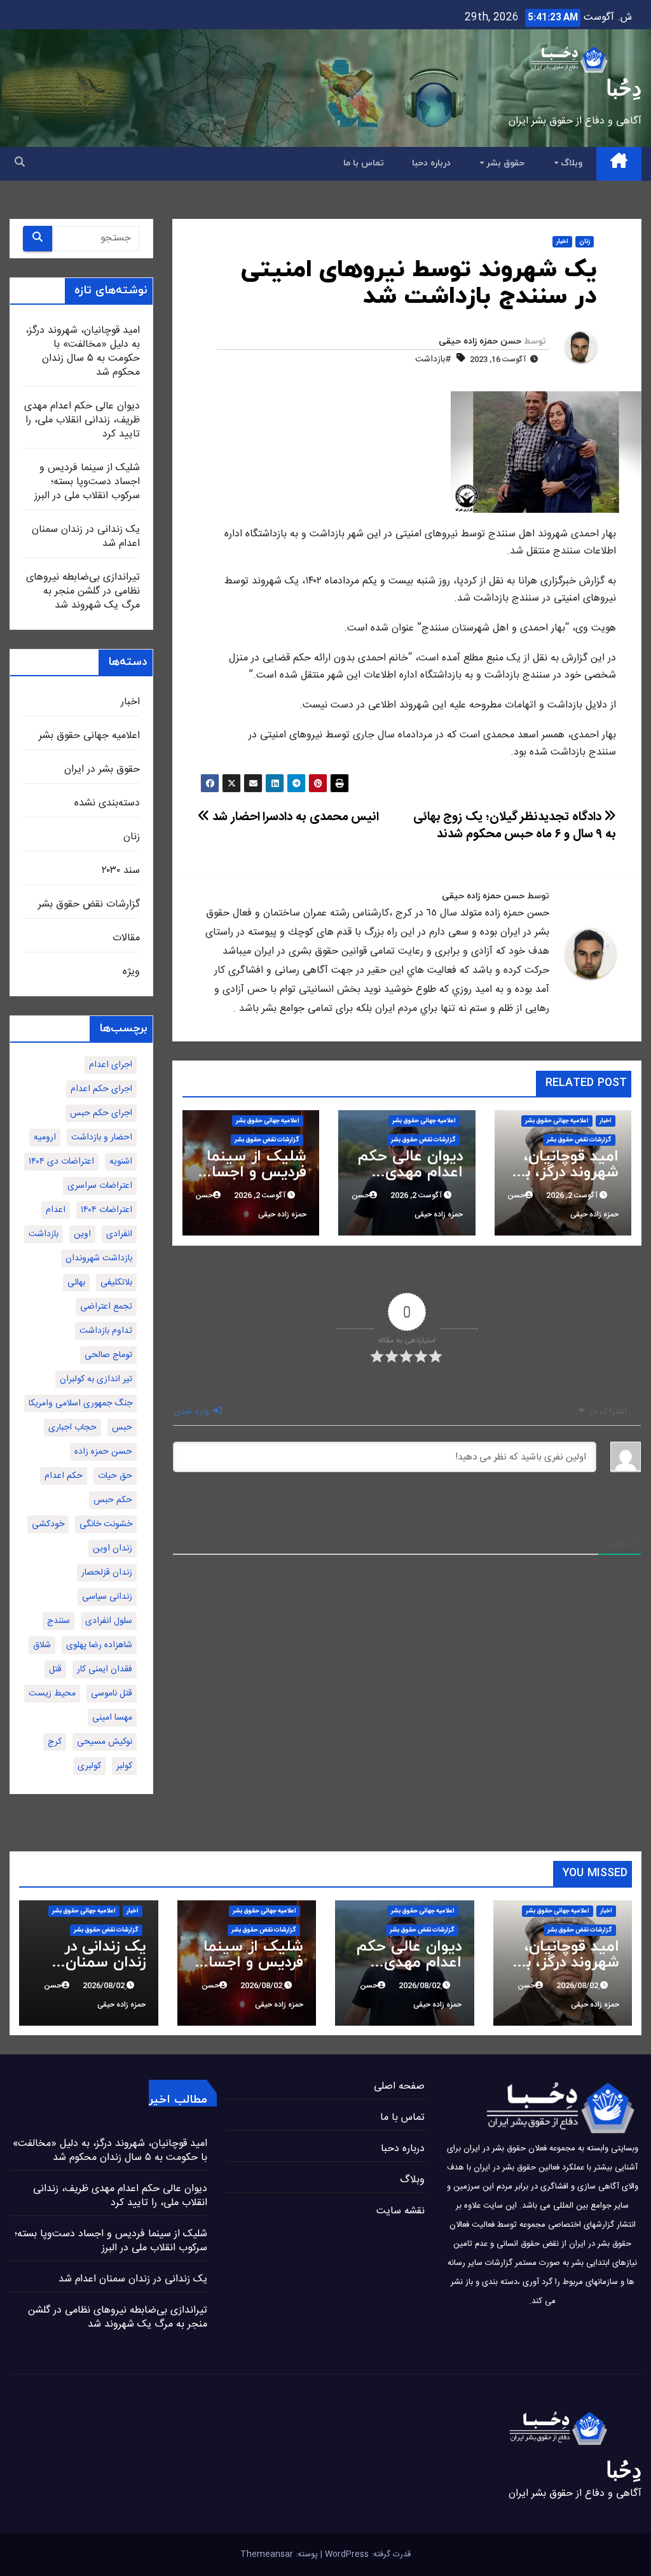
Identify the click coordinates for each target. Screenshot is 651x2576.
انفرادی (119, 1234)
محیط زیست (52, 1694)
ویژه (131, 972)
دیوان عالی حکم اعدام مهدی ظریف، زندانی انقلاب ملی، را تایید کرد (82, 420)
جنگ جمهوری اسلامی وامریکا (80, 1403)
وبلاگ (570, 163)
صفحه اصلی (399, 2086)
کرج (55, 1742)
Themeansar (267, 2554)
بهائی (76, 1283)
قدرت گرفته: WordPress (367, 2554)
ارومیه (45, 1138)
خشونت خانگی (106, 1524)
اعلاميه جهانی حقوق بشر (557, 1121)
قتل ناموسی (112, 1694)
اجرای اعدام (111, 1065)
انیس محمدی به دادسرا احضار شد (294, 818)
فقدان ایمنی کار (105, 1669)
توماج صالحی (108, 1355)
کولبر (124, 1766)
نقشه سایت (401, 2211)
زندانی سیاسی (107, 1597)
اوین (82, 1234)
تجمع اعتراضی (106, 1307)
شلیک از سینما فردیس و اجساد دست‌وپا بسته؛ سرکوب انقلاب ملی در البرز (87, 482)
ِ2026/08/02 (576, 1986)
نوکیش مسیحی (105, 1742)
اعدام (56, 1210)
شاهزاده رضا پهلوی (99, 1645)
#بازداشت (433, 359)
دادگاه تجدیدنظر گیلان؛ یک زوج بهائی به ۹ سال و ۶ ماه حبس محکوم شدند (515, 826)
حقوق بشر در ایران (102, 769)
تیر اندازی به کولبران (96, 1379)
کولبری (89, 1766)
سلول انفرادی (109, 1621)
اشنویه (121, 1162)
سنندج (58, 1621)
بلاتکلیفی (116, 1283)
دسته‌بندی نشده (107, 803)
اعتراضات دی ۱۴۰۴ (61, 1162)
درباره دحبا (431, 163)
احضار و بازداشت (102, 1138)
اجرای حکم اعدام (101, 1089)
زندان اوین (113, 1549)
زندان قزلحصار (107, 1573)
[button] (20, 163)
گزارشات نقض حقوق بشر (579, 1140)
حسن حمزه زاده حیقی (480, 341)
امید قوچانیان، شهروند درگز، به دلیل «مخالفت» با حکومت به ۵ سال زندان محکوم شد (83, 352)
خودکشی (48, 1524)
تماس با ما (364, 163)
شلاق (42, 1645)
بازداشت (44, 1234)
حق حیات (115, 1476)
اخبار (562, 242)
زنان (585, 242)
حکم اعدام (64, 1476)
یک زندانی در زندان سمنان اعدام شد (86, 537)
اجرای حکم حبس (101, 1113)
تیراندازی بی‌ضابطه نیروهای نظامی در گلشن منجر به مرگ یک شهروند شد (83, 591)
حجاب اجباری (72, 1428)
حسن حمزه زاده (103, 1452)
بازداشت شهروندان (99, 1258)
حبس (122, 1428)
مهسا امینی (112, 1718)
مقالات (126, 938)
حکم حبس (113, 1500)
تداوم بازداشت (106, 1331)
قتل (55, 1669)
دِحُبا (624, 88)
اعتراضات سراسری (100, 1186)
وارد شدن (193, 1412)
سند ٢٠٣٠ (121, 871)
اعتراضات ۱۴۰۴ (106, 1210)
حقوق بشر (504, 163)
